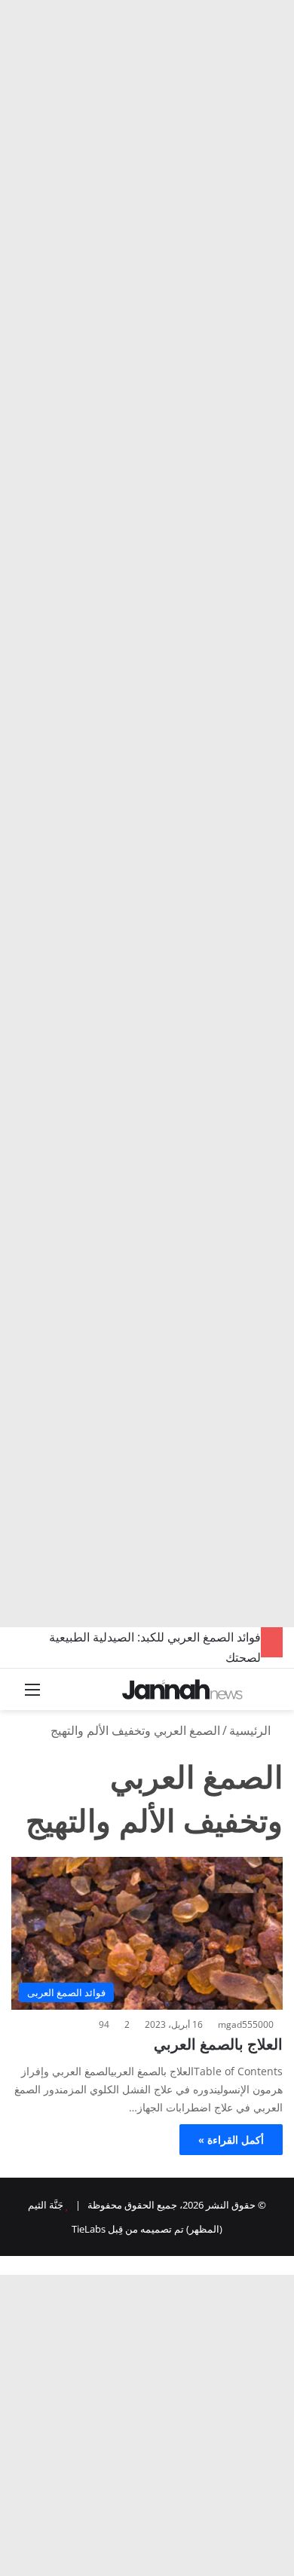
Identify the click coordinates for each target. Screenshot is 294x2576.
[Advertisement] (147, 154)
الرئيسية (251, 1730)
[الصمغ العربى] (182, 1689)
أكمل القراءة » (231, 2140)
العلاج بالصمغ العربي (218, 2044)
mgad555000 (246, 2024)
